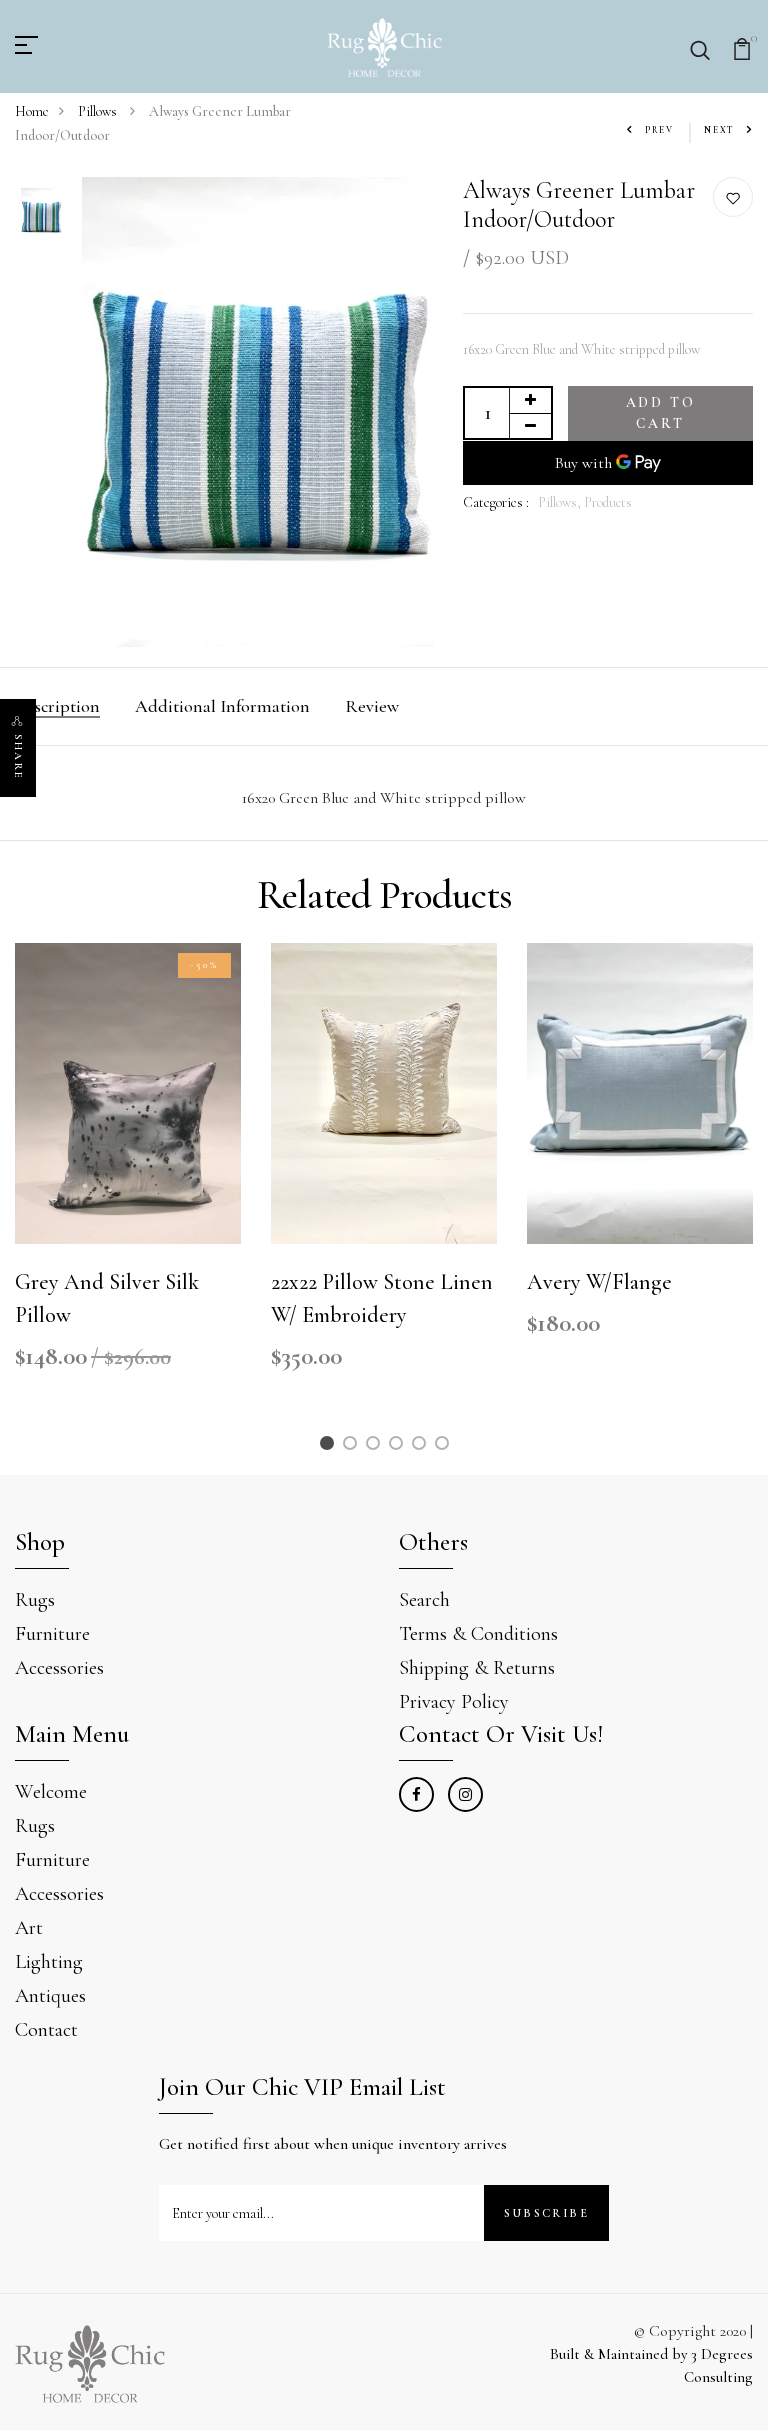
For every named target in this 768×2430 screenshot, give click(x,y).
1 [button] (329, 1446)
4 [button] (399, 1446)
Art (29, 1928)
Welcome (51, 1792)
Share (18, 757)
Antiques (50, 1996)
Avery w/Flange (599, 1282)
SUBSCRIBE (546, 2213)
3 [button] (376, 1446)
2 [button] (353, 1446)
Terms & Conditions (478, 1634)
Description (57, 706)
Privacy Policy (454, 1702)
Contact (46, 2030)
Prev (659, 130)
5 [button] (422, 1446)
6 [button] (445, 1446)
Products (608, 502)
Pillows (99, 111)
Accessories (59, 1668)
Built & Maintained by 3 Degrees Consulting (651, 2365)
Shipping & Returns (477, 1668)
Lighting (49, 1962)
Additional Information (222, 706)
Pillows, (561, 502)
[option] (41, 217)
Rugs (35, 1600)
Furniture (52, 1634)
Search (424, 1600)
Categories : (496, 502)
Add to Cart (661, 413)
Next (719, 130)
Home (32, 111)
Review (372, 706)
